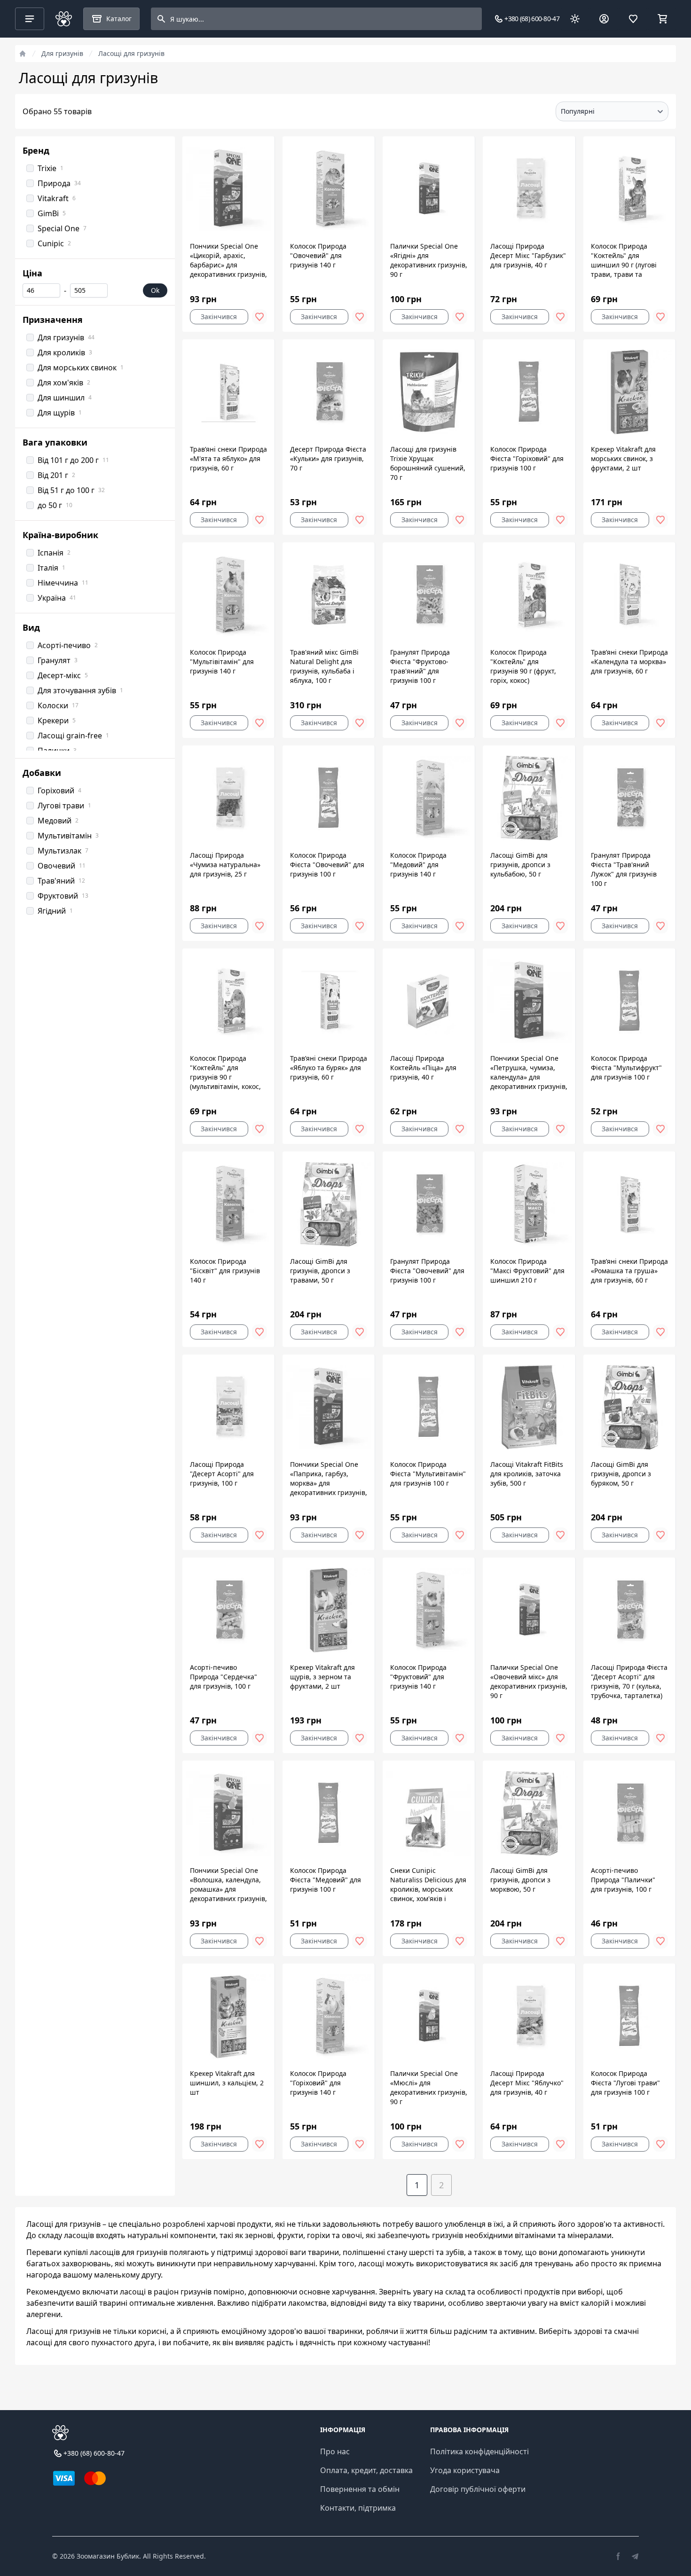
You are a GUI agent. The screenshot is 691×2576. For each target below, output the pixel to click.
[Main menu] (30, 19)
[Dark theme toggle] (575, 19)
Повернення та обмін (360, 2489)
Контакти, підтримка (358, 2508)
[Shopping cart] (662, 19)
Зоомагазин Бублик (108, 2556)
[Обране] (633, 19)
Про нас (335, 2451)
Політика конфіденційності (479, 2451)
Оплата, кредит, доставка (366, 2470)
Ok (155, 290)
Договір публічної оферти (478, 2489)
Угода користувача (465, 2470)
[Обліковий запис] (604, 19)
